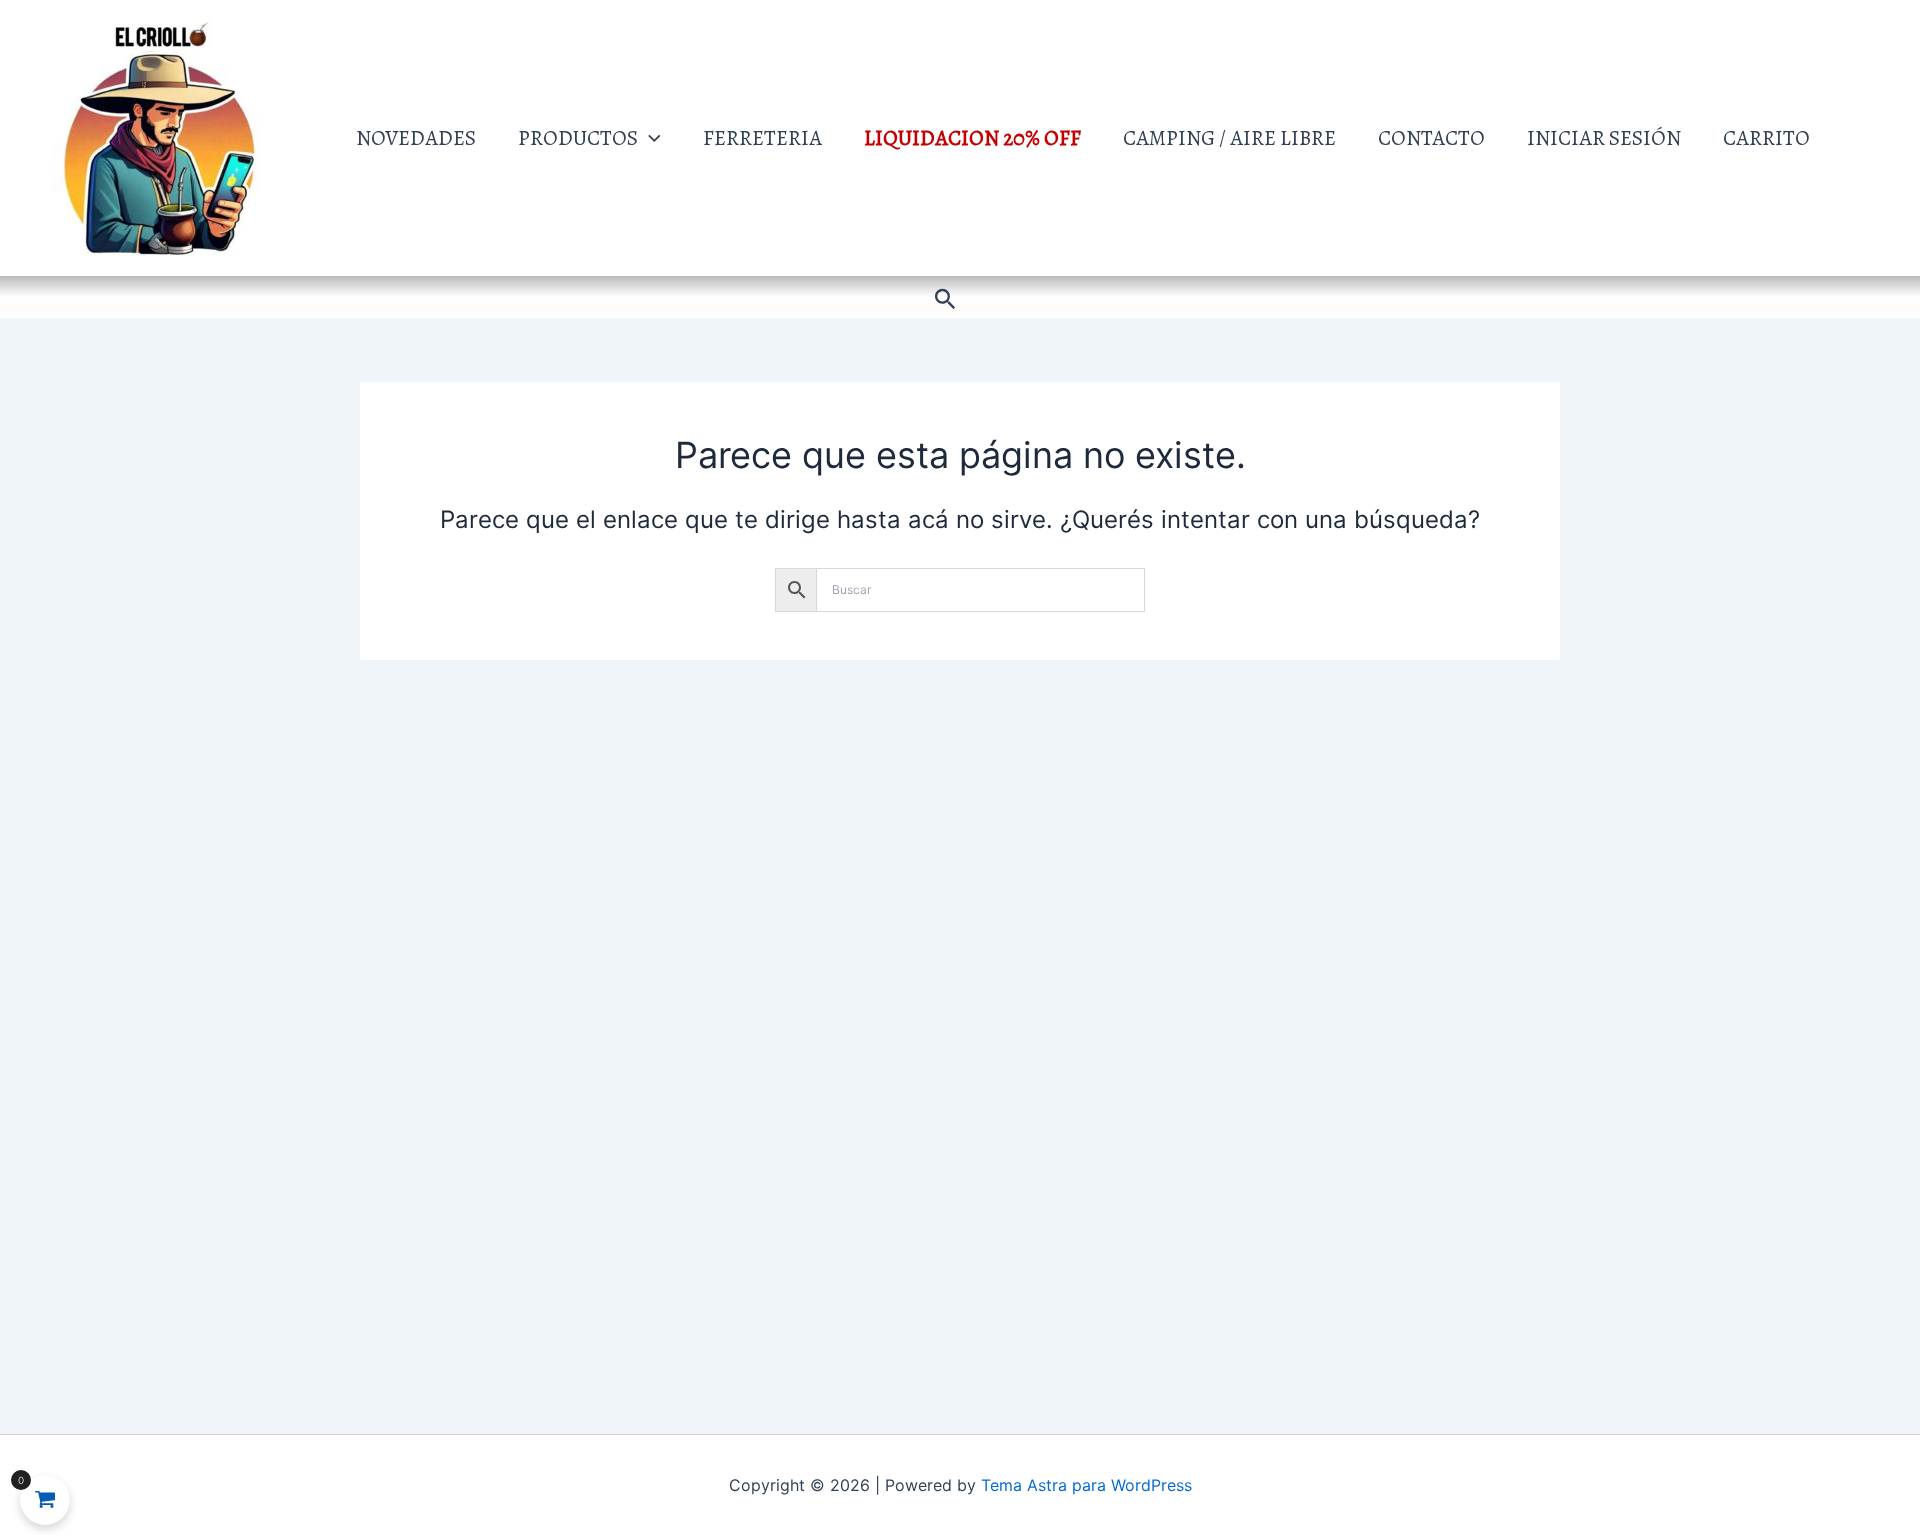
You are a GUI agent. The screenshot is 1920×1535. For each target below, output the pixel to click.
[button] (649, 138)
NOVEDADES (416, 138)
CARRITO (1766, 138)
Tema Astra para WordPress (1086, 1485)
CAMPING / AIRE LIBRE (1229, 138)
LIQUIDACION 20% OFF (972, 138)
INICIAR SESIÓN (1604, 138)
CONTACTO (1431, 138)
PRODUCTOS (578, 138)
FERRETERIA (762, 138)
